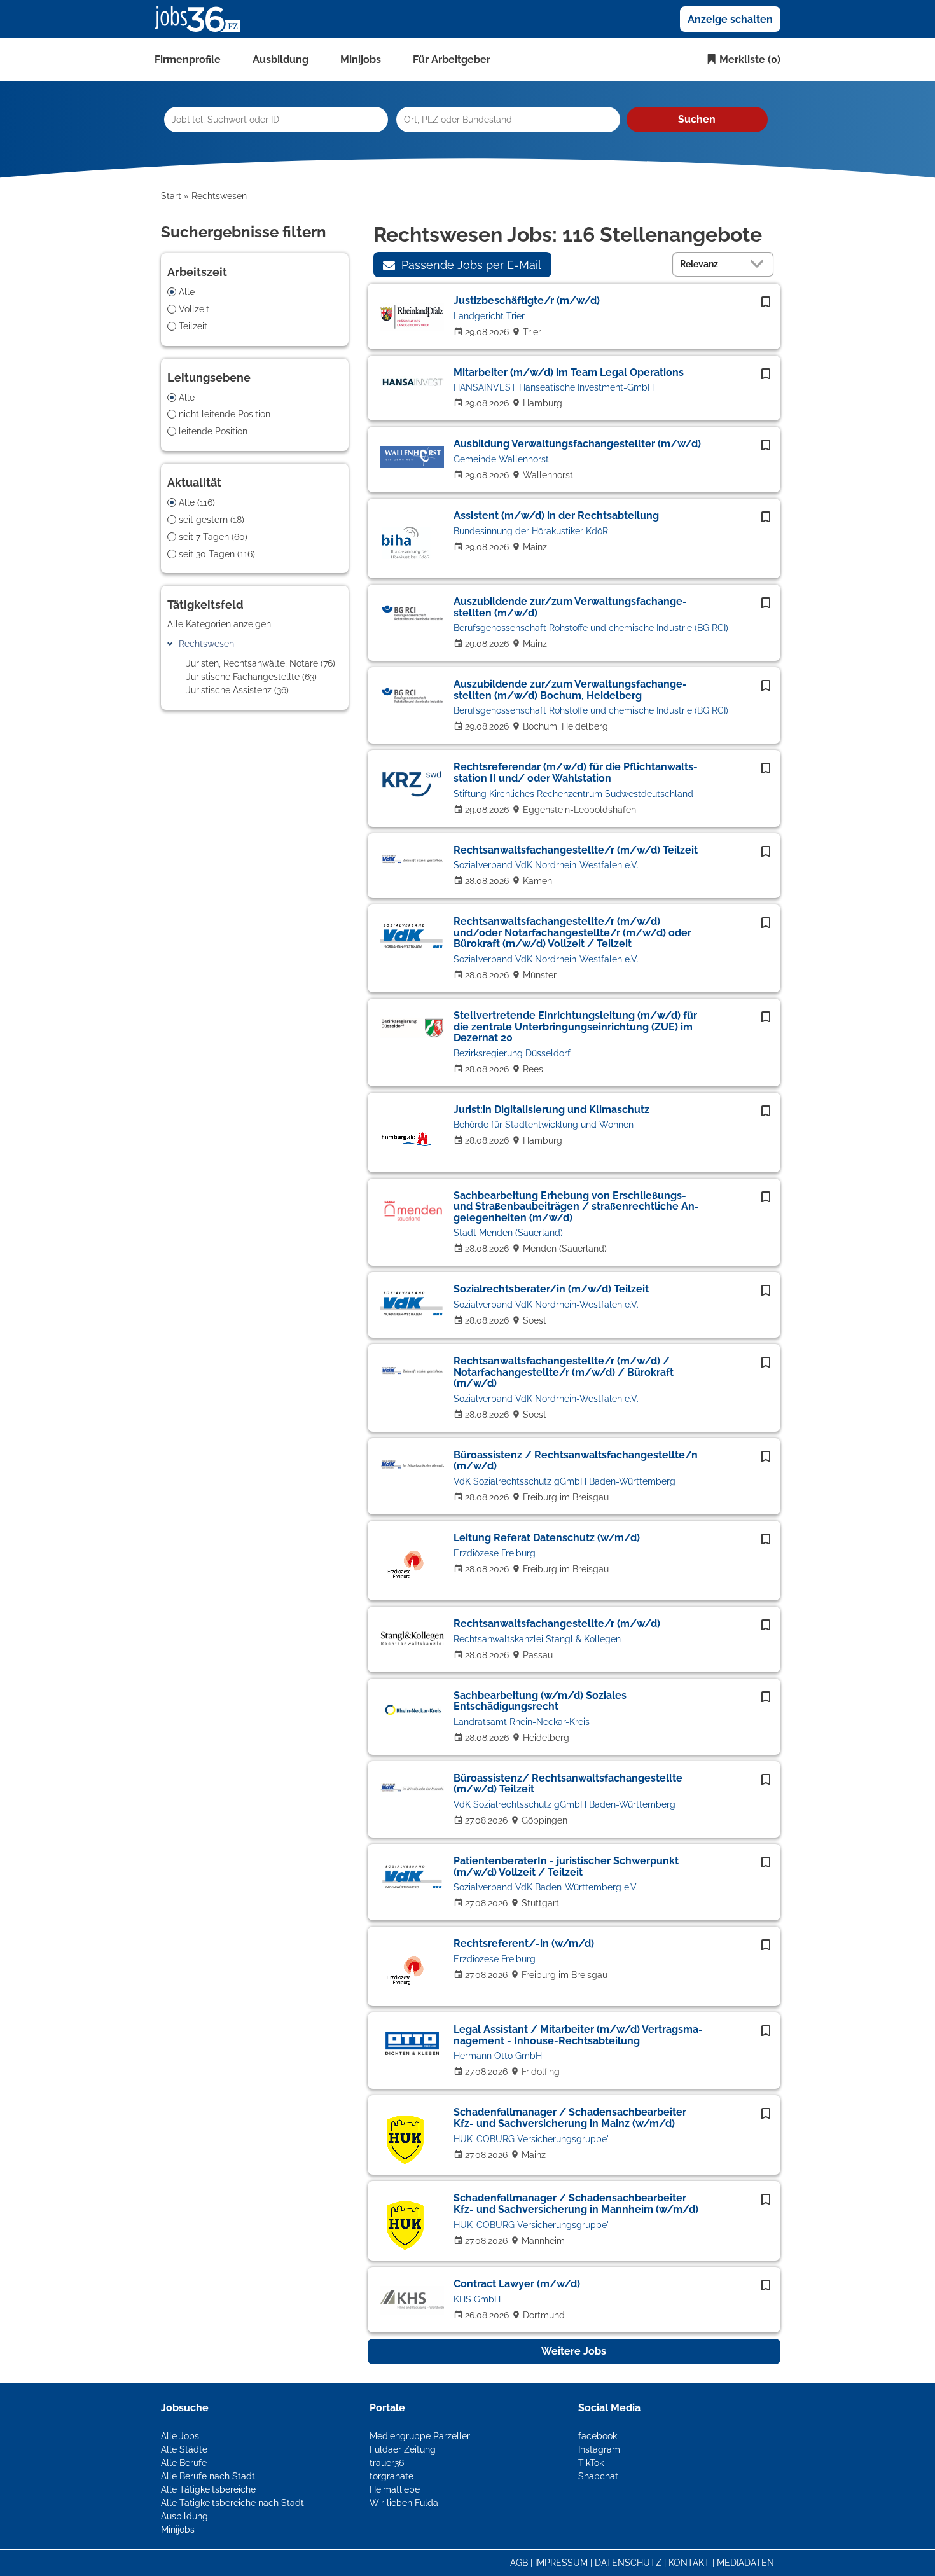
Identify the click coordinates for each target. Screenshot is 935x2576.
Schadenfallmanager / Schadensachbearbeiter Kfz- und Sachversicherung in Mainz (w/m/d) (570, 2118)
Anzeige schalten (730, 19)
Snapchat (598, 2476)
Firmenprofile (188, 59)
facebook (598, 2436)
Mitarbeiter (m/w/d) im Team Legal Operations (569, 372)
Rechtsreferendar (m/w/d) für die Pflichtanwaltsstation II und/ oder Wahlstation (576, 772)
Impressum (561, 2563)
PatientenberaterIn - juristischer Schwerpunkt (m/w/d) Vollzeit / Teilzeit (566, 1866)
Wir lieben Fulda (404, 2503)
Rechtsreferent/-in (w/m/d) (524, 1943)
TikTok (591, 2463)
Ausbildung (280, 59)
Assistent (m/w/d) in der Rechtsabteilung (556, 516)
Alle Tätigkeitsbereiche (208, 2489)
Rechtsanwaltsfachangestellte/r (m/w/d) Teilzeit (576, 850)
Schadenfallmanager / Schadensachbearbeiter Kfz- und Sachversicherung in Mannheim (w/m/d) (576, 2204)
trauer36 (387, 2463)
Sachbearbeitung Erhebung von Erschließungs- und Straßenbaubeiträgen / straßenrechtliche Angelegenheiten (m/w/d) (576, 1207)
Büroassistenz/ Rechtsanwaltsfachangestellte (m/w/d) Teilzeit (568, 1784)
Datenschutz (628, 2563)
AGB (519, 2563)
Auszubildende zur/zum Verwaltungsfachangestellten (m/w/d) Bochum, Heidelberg (570, 690)
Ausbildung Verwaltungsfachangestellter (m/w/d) (577, 444)
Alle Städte (184, 2449)
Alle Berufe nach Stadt (208, 2476)
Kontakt (689, 2563)
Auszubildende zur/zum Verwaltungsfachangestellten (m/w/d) (570, 607)
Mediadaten (745, 2563)
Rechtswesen (206, 644)
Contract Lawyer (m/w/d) (517, 2284)
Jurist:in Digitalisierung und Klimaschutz (551, 1110)
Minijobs (361, 59)
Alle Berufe (184, 2463)
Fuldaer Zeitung (403, 2449)
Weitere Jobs (574, 2351)
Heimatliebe (395, 2489)
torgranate (391, 2476)
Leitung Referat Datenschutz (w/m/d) (547, 1538)
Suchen (697, 119)
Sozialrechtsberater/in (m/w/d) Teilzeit (551, 1289)
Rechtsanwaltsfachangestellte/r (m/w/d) (557, 1624)
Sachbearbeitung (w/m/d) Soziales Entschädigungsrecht (540, 1701)
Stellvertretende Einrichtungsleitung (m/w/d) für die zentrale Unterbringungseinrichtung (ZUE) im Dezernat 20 (575, 1027)
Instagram (599, 2449)
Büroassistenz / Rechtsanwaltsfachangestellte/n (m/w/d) (576, 1461)
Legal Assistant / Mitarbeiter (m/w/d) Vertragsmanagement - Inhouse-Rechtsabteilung (578, 2035)
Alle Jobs (180, 2436)
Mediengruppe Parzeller (420, 2436)
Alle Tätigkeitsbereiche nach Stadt (232, 2503)
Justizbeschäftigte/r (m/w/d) (527, 301)
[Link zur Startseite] (202, 18)
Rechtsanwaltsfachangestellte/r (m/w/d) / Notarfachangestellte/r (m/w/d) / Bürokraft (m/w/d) (564, 1372)
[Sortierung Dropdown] (760, 264)
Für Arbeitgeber (452, 59)
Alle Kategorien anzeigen (219, 624)
